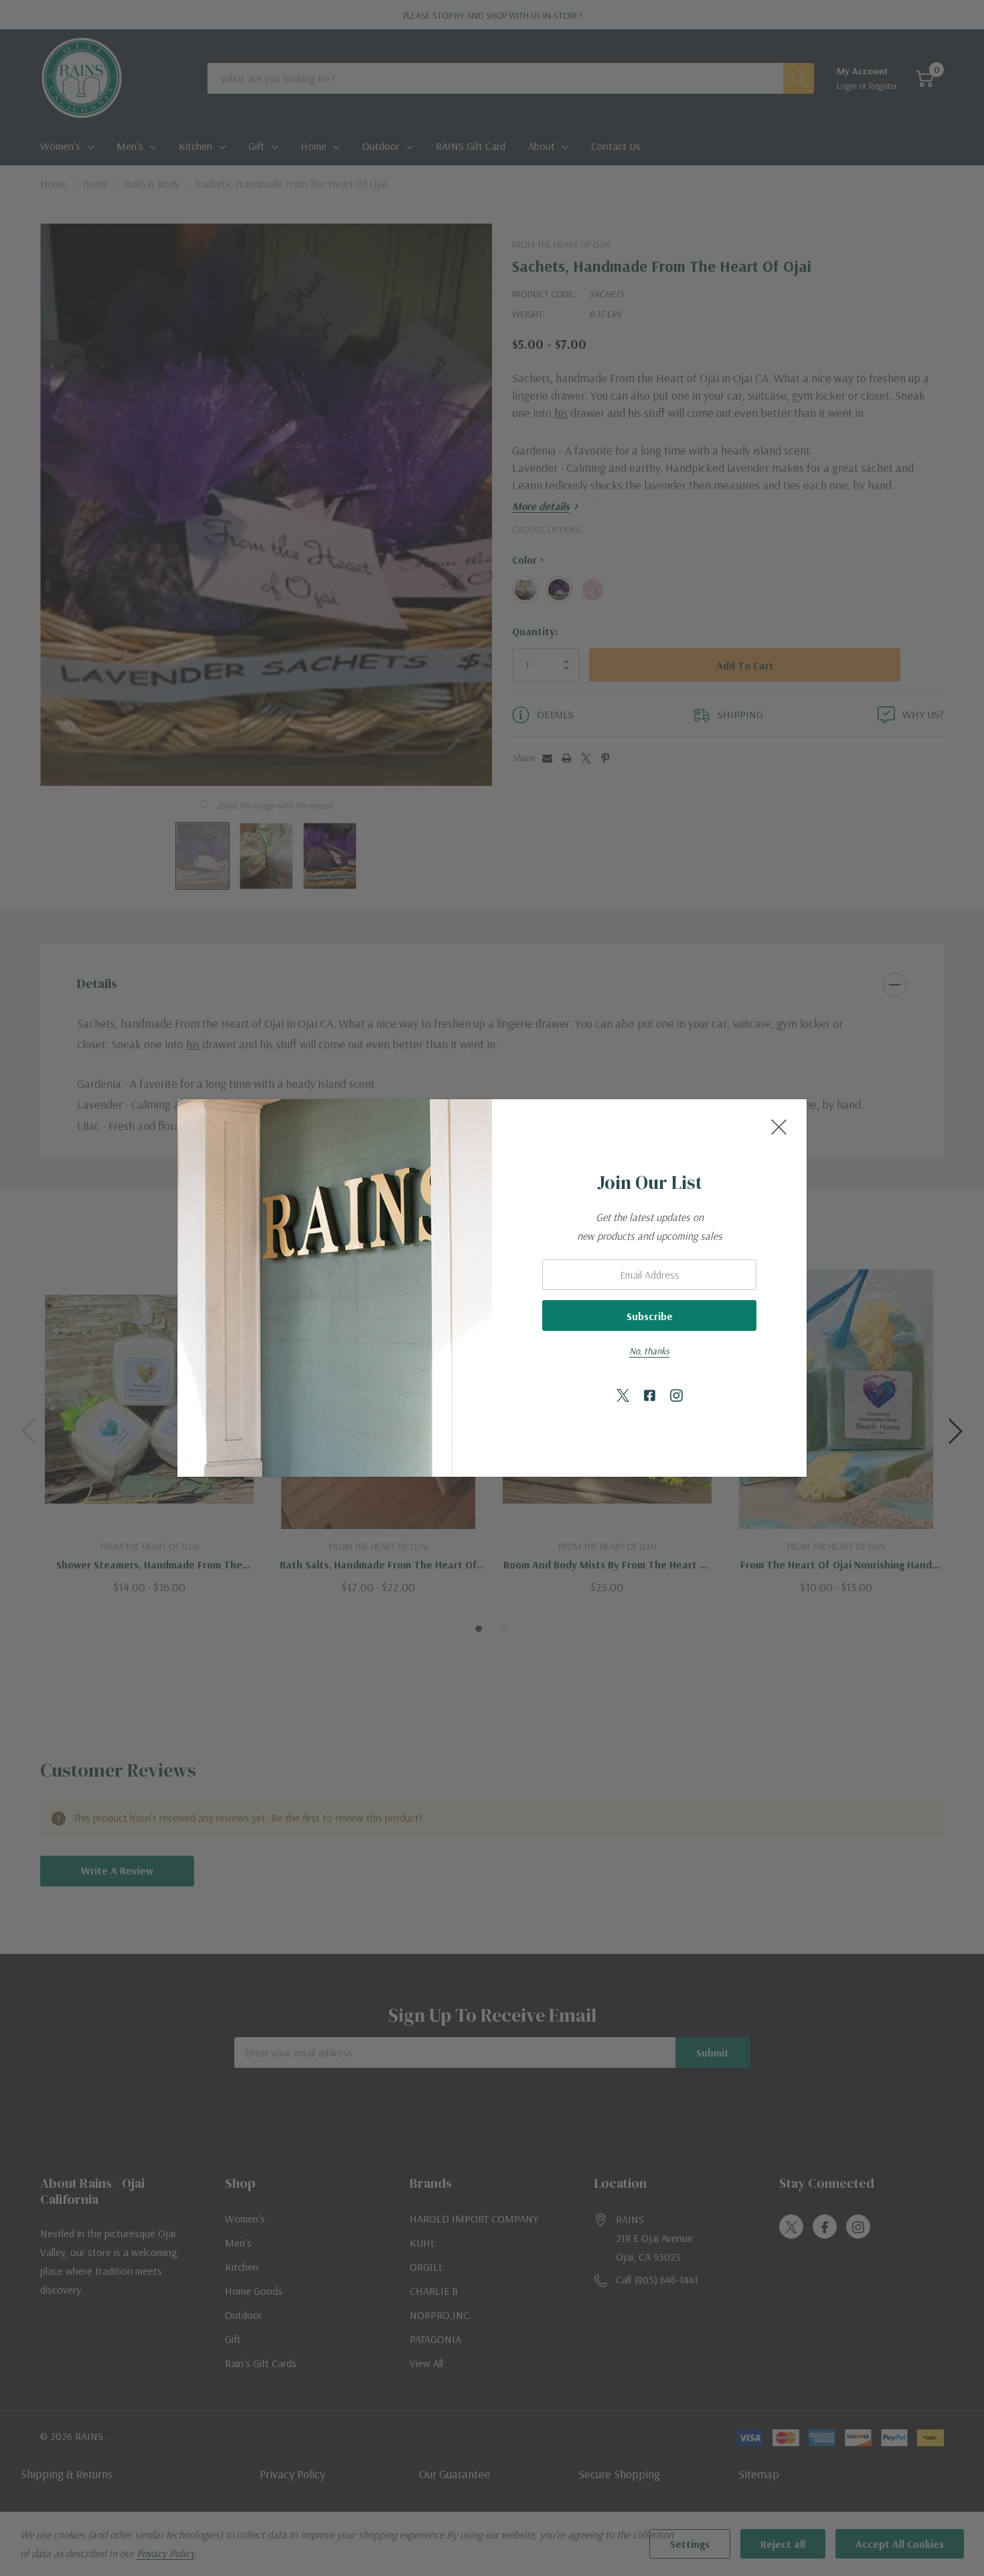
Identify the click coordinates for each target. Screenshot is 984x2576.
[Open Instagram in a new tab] (676, 1396)
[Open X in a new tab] (623, 1396)
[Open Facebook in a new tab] (650, 1396)
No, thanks (649, 1351)
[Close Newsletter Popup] (779, 1127)
